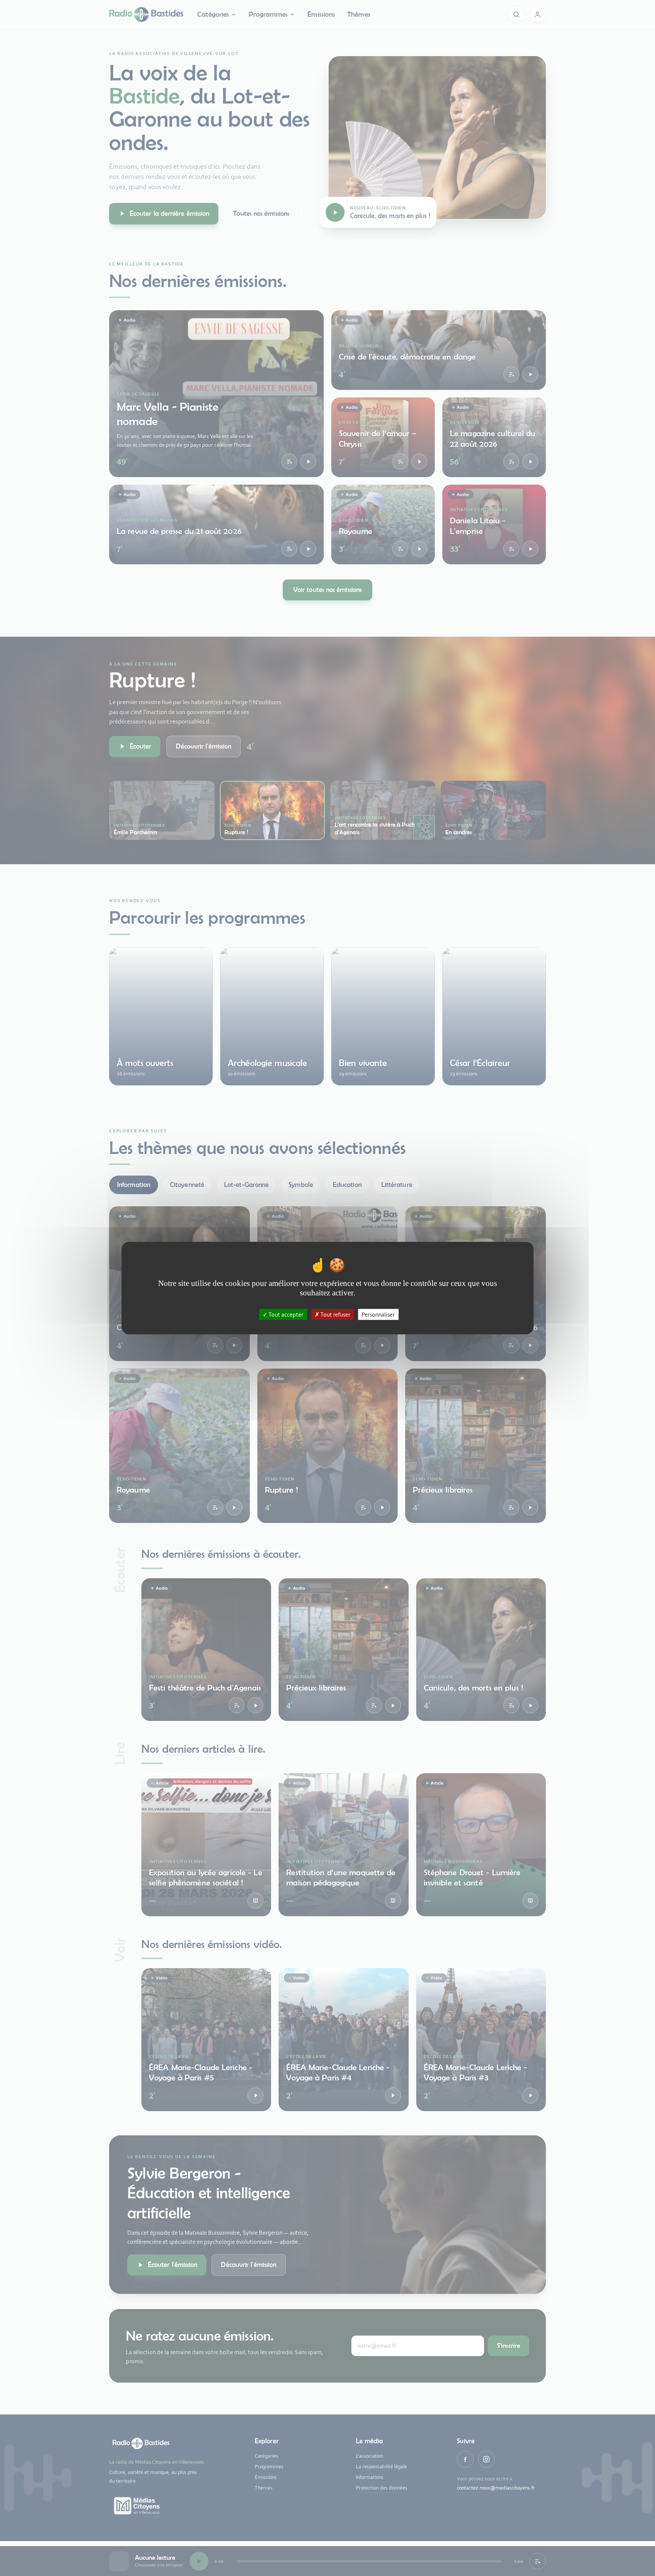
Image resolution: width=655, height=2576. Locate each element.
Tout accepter (285, 1315)
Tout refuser (335, 1315)
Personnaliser (378, 1315)
